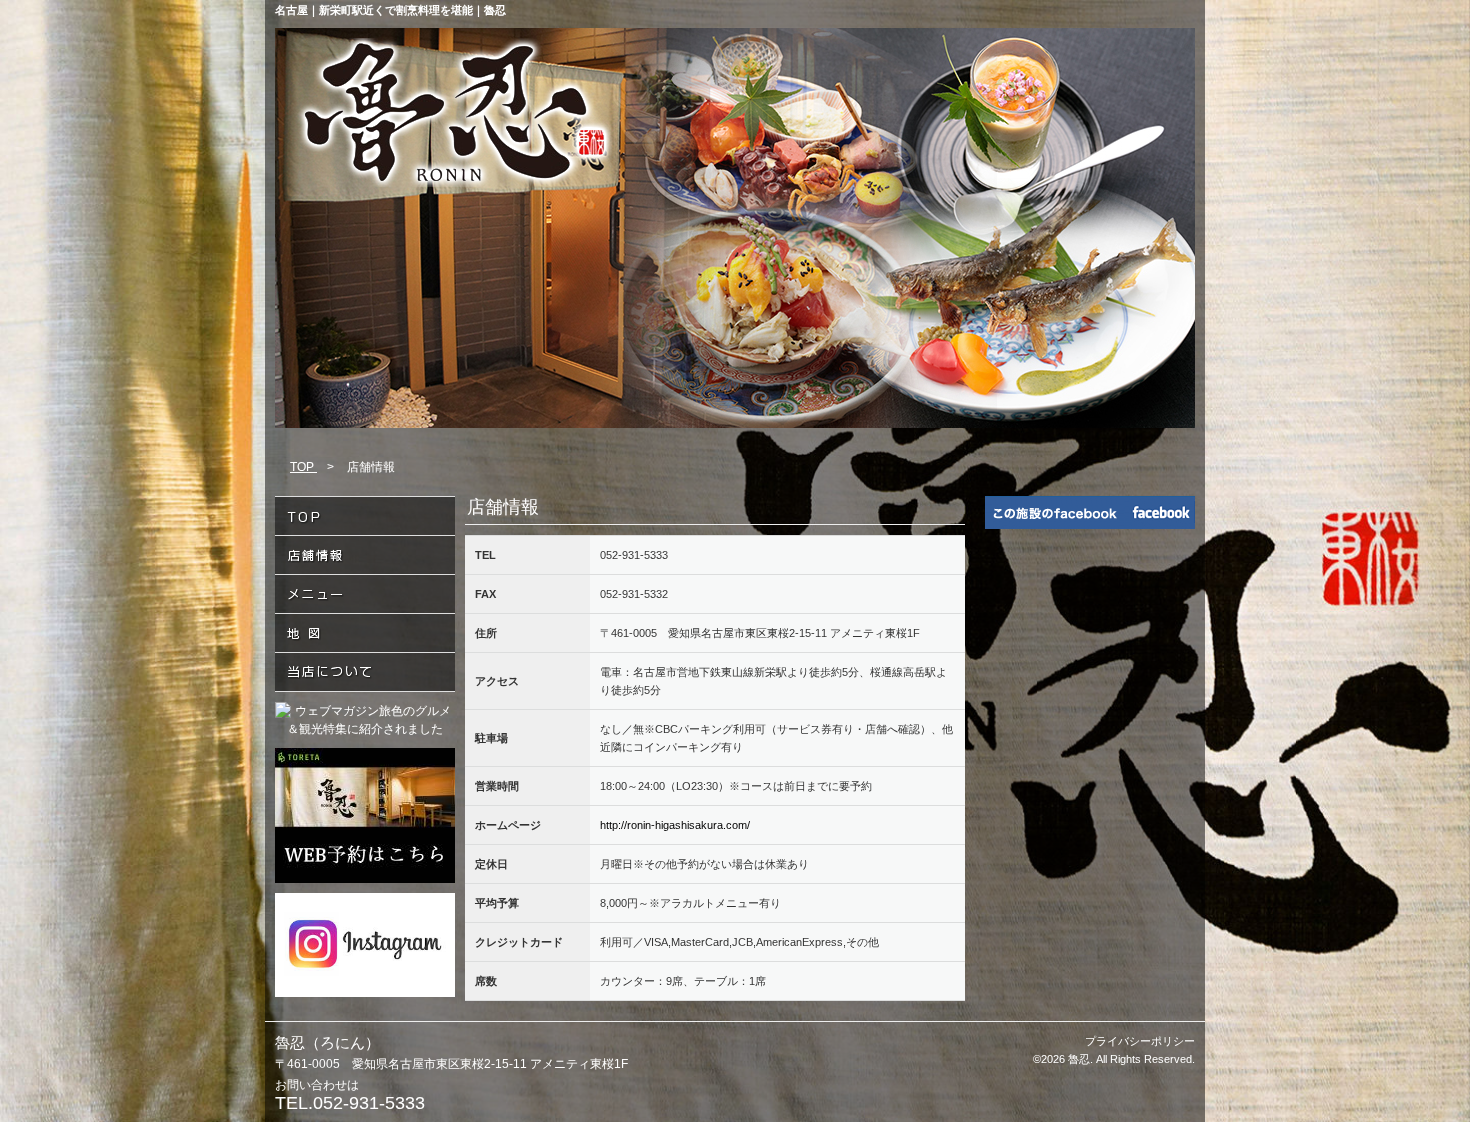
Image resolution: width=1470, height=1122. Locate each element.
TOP (303, 467)
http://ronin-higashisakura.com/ (675, 825)
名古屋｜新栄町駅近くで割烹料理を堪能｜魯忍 (390, 10)
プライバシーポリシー (1140, 1041)
